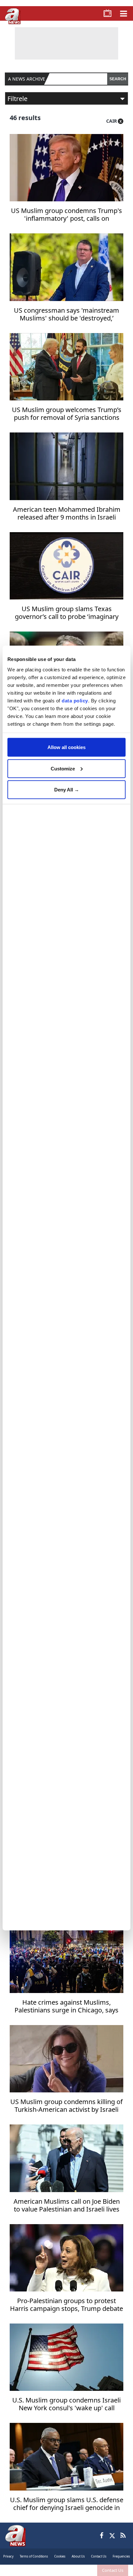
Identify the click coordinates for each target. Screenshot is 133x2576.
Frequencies (121, 2556)
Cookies (60, 2556)
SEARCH (118, 79)
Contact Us (113, 2570)
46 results (25, 118)
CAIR (112, 121)
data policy (75, 700)
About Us (78, 2556)
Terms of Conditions (34, 2556)
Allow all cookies (66, 747)
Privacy (8, 2556)
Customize (63, 768)
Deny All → (67, 790)
